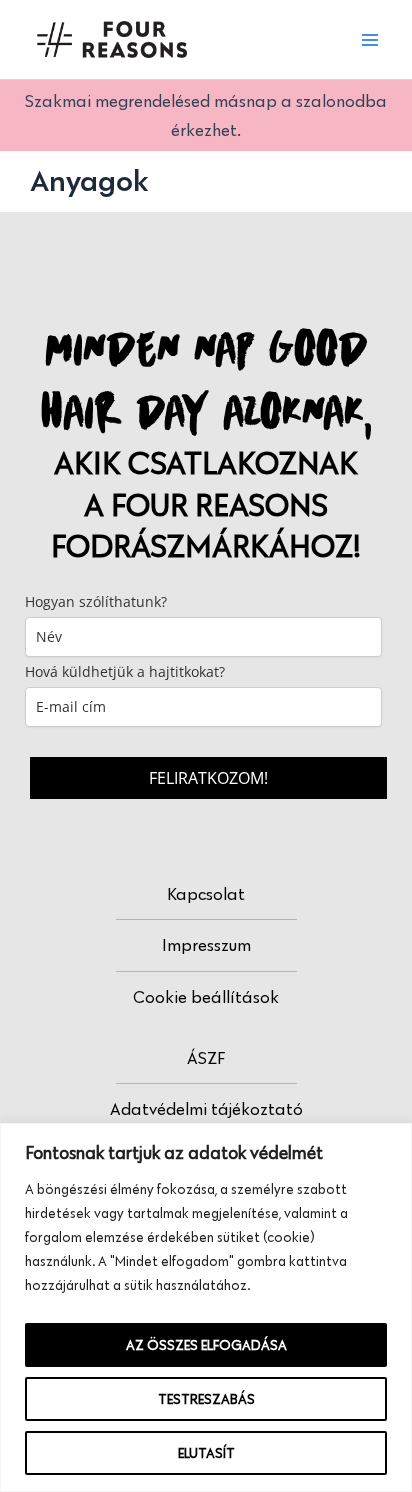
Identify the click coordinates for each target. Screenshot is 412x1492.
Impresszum (206, 945)
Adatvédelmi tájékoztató (206, 1109)
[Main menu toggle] (370, 40)
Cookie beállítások (206, 997)
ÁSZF (206, 1058)
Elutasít (206, 1453)
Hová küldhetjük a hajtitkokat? (125, 671)
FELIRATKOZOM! (208, 778)
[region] (206, 1307)
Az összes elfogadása (206, 1345)
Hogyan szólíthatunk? (96, 601)
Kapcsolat (206, 894)
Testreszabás (206, 1399)
